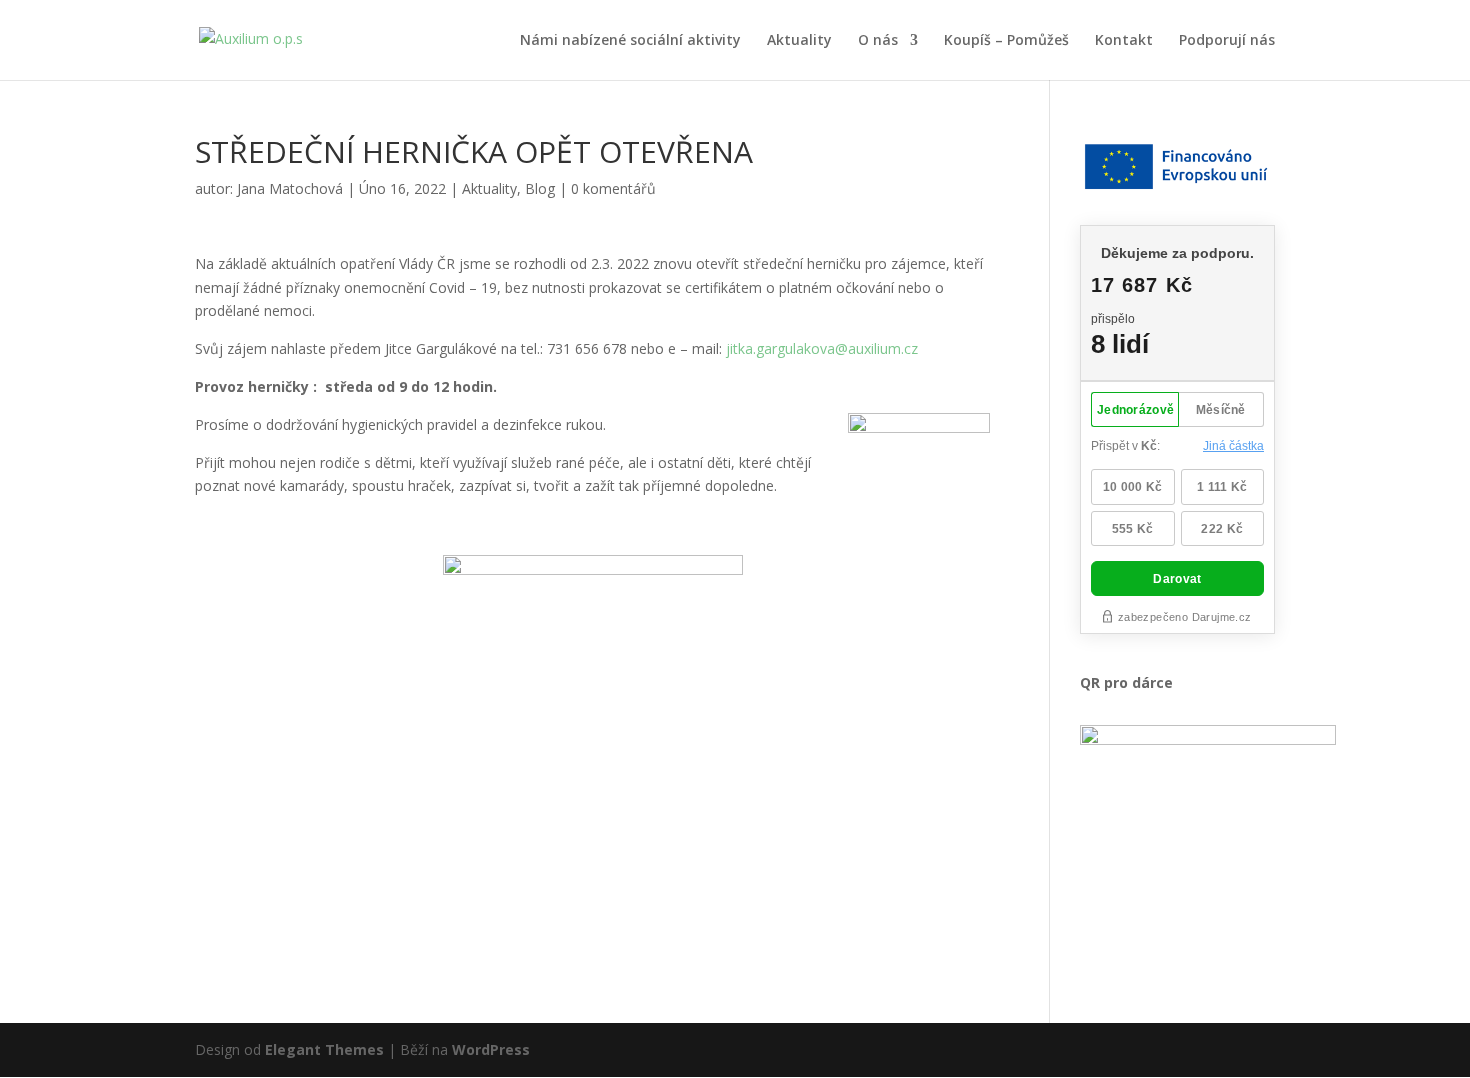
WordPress (491, 1049)
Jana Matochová (290, 188)
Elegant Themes (324, 1049)
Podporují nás (1227, 41)
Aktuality (799, 41)
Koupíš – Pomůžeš (1006, 41)
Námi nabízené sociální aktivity (630, 41)
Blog (540, 188)
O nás (878, 41)
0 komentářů (613, 188)
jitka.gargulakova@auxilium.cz (822, 348)
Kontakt (1124, 41)
